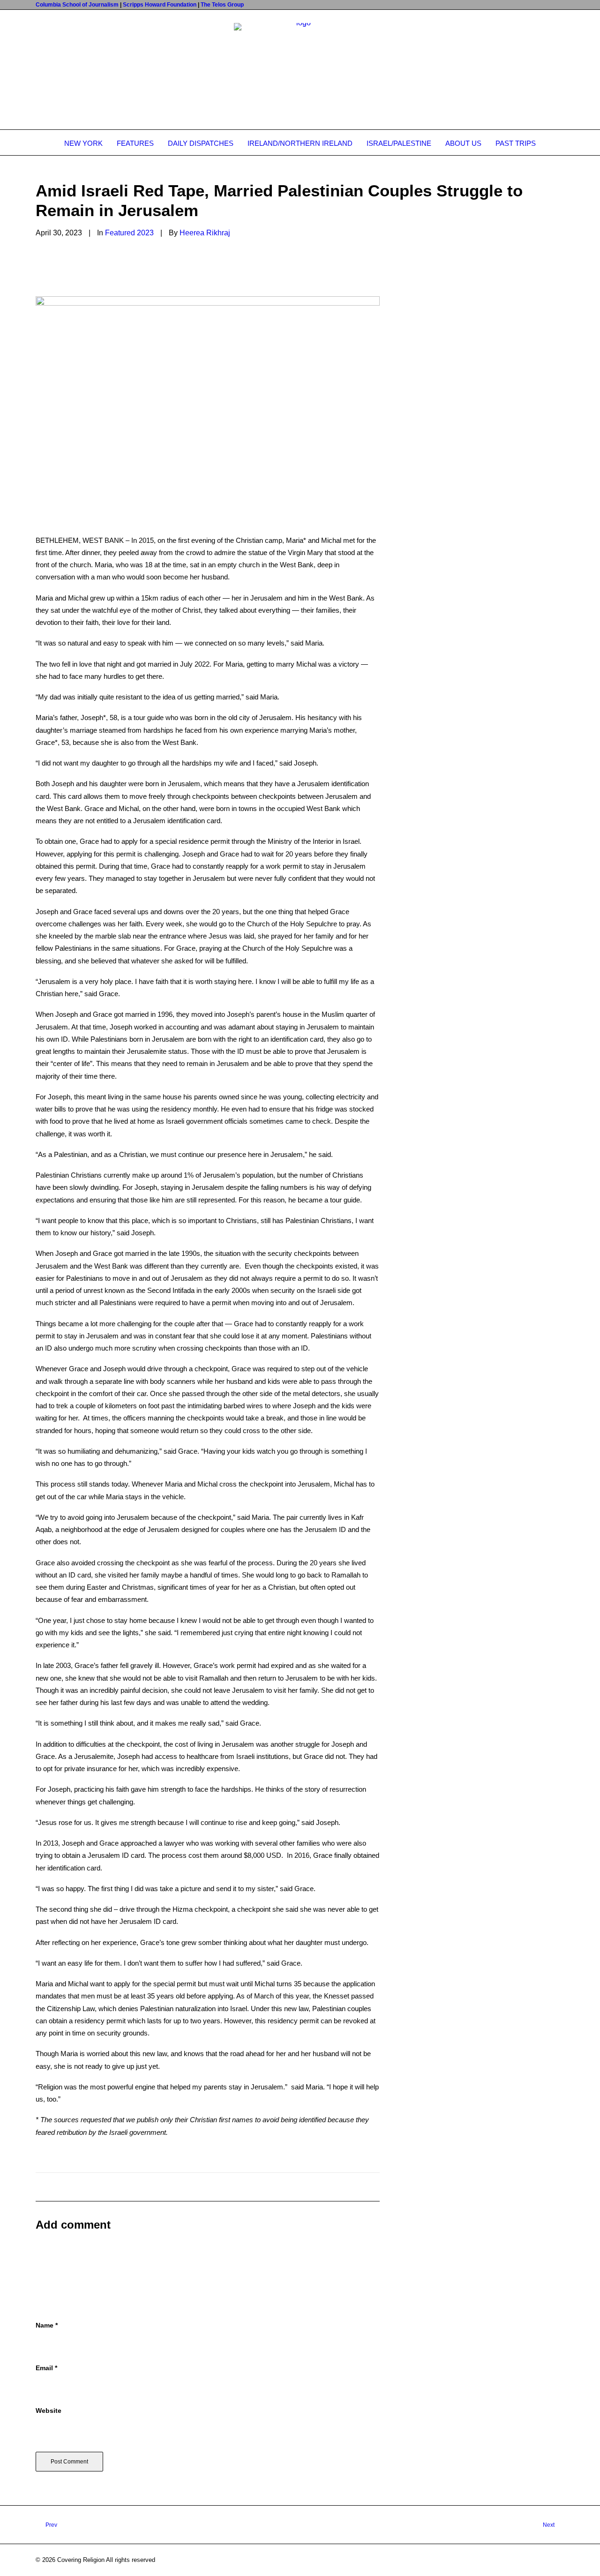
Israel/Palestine (399, 143)
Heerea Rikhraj (205, 233)
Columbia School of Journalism (77, 5)
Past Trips (516, 143)
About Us (463, 143)
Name (47, 2325)
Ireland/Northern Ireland (300, 143)
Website (49, 2411)
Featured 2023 (129, 233)
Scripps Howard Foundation (160, 5)
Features (135, 143)
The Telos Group (222, 5)
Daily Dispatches (201, 143)
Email (46, 2368)
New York (83, 143)
